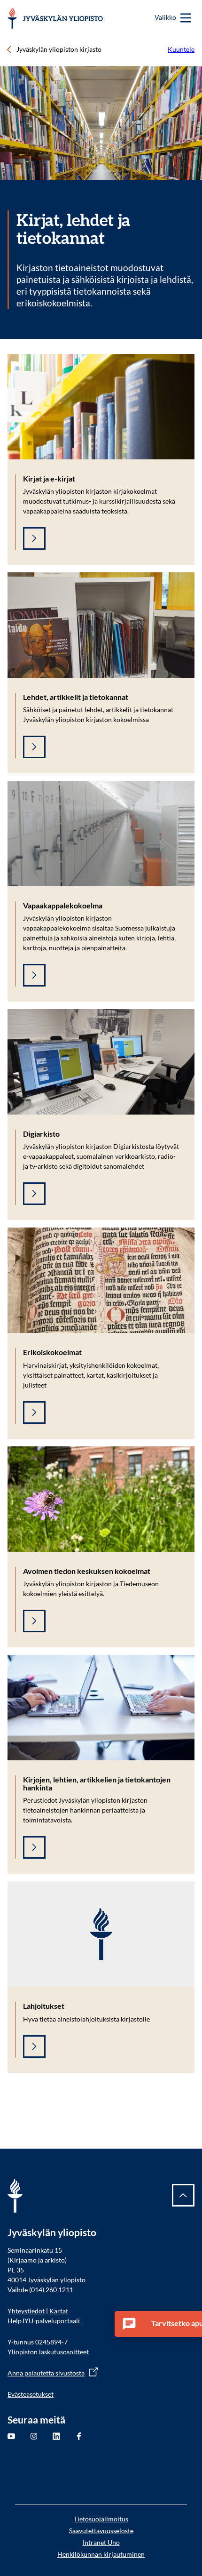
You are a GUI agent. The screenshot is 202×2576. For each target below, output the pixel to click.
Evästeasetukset (31, 2394)
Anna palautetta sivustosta (46, 2373)
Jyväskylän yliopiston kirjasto (59, 49)
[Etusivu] (55, 18)
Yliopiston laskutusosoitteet (48, 2352)
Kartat (59, 2311)
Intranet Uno (101, 2542)
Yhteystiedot (26, 2311)
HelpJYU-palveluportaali (44, 2321)
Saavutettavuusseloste (101, 2531)
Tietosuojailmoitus (101, 2519)
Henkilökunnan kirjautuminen (101, 2554)
